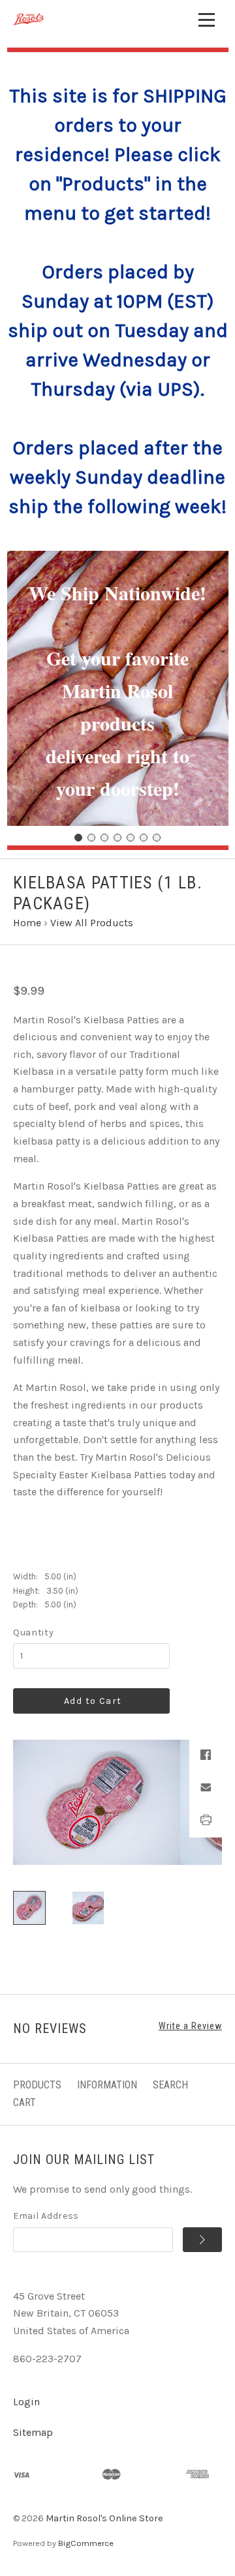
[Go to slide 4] (117, 838)
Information (107, 2085)
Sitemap (33, 2432)
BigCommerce (86, 2543)
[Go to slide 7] (157, 838)
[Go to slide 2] (91, 838)
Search (170, 2085)
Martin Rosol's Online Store (104, 2518)
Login (26, 2402)
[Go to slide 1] (78, 838)
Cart (24, 2102)
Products (37, 2085)
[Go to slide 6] (144, 838)
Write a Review (190, 2026)
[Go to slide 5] (131, 838)
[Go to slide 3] (104, 838)
